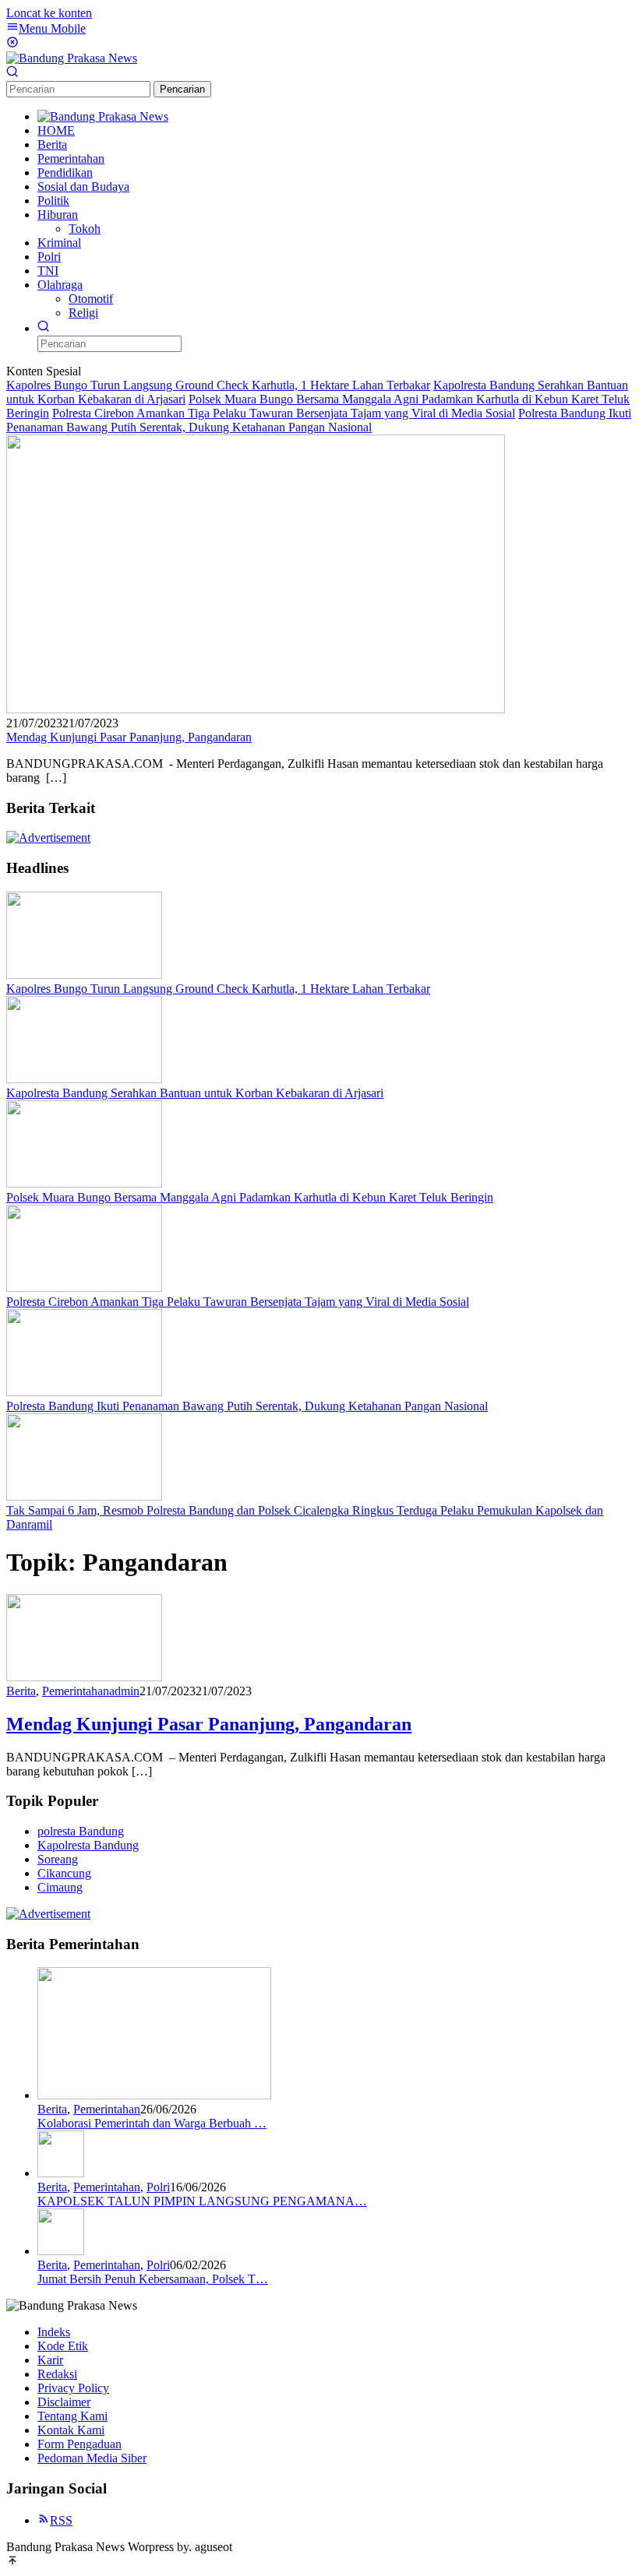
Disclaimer (64, 2402)
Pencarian (182, 89)
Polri (158, 2187)
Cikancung (64, 1873)
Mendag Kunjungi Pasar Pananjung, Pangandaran (129, 737)
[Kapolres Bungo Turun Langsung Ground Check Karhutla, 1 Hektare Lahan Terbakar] (84, 975)
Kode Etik (63, 2346)
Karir (50, 2360)
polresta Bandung (81, 1831)
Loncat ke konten (49, 13)
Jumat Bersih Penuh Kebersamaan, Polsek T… (153, 2279)
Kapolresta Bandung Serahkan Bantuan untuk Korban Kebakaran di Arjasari (195, 1093)
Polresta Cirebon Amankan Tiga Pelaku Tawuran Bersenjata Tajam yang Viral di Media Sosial (284, 413)
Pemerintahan (76, 1691)
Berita (21, 1691)
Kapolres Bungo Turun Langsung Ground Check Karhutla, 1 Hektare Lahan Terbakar (218, 385)
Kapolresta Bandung (88, 1845)
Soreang (58, 1859)
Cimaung (60, 1887)
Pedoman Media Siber (92, 2458)
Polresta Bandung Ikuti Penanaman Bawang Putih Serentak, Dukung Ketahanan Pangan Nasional (319, 420)
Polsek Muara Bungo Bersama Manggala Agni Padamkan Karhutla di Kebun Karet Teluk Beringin (250, 1197)
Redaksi (57, 2374)
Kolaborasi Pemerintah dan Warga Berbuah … (152, 2123)
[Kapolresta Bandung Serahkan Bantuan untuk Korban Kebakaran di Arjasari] (84, 1079)
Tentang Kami (72, 2416)
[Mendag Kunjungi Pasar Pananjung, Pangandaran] (256, 709)
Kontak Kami (71, 2430)
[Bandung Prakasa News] (72, 58)
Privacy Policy (73, 2388)
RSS (61, 2520)
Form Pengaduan (79, 2444)
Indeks (54, 2332)
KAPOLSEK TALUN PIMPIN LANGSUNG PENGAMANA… (202, 2201)
